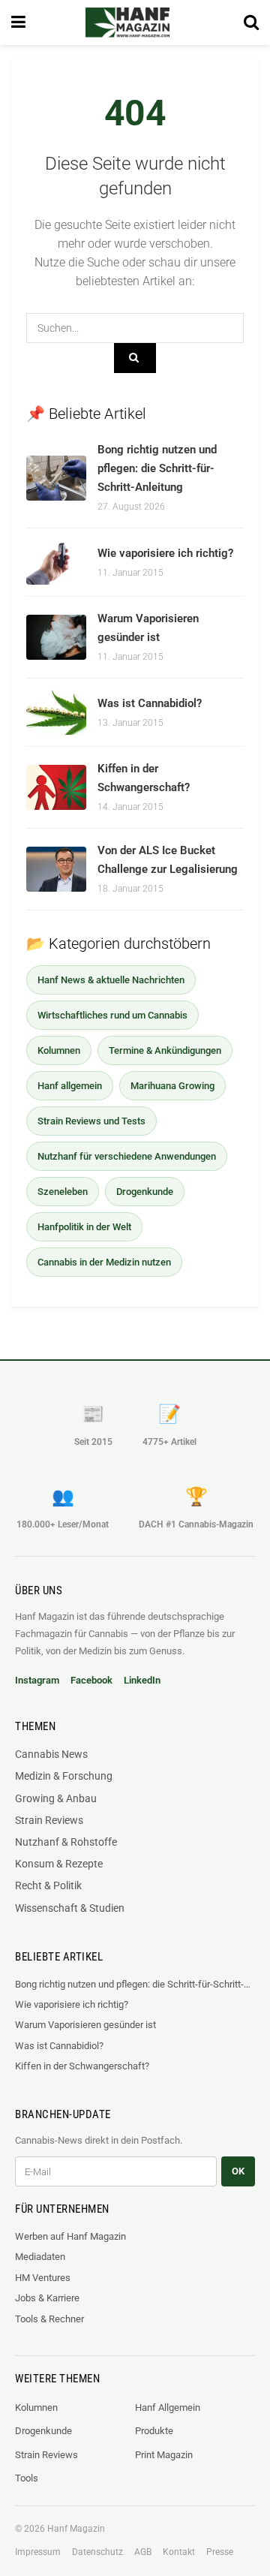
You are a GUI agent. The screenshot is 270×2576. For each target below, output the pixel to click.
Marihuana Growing (172, 1086)
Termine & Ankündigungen (165, 1050)
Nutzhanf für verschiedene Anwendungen (127, 1156)
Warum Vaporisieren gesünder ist (85, 2025)
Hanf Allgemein (168, 2407)
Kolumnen (59, 1050)
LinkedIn (142, 1680)
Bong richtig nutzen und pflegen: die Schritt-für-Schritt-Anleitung (157, 468)
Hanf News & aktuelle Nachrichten (111, 980)
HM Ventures (43, 2278)
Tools (27, 2478)
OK (238, 2171)
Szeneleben (63, 1192)
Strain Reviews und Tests (91, 1121)
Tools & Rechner (49, 2319)
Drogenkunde (145, 1192)
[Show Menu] (18, 23)
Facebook (91, 1680)
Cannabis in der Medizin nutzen (104, 1262)
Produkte (154, 2431)
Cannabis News (51, 1754)
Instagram (37, 1680)
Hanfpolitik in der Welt (84, 1227)
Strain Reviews (49, 1820)
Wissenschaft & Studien (70, 1908)
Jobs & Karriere (47, 2298)
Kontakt (179, 2552)
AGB (143, 2552)
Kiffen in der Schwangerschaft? (82, 2066)
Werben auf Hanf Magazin (70, 2236)
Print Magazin (164, 2455)
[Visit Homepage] (127, 23)
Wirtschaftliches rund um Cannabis (112, 1015)
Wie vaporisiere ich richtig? (165, 553)
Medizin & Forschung (64, 1776)
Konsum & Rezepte (59, 1864)
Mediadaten (40, 2257)
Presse (220, 2552)
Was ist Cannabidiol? (150, 703)
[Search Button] (251, 23)
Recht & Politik (48, 1885)
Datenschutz (97, 2552)
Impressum (38, 2552)
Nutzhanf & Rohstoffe (66, 1842)
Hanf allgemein (70, 1086)
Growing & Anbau (56, 1798)
